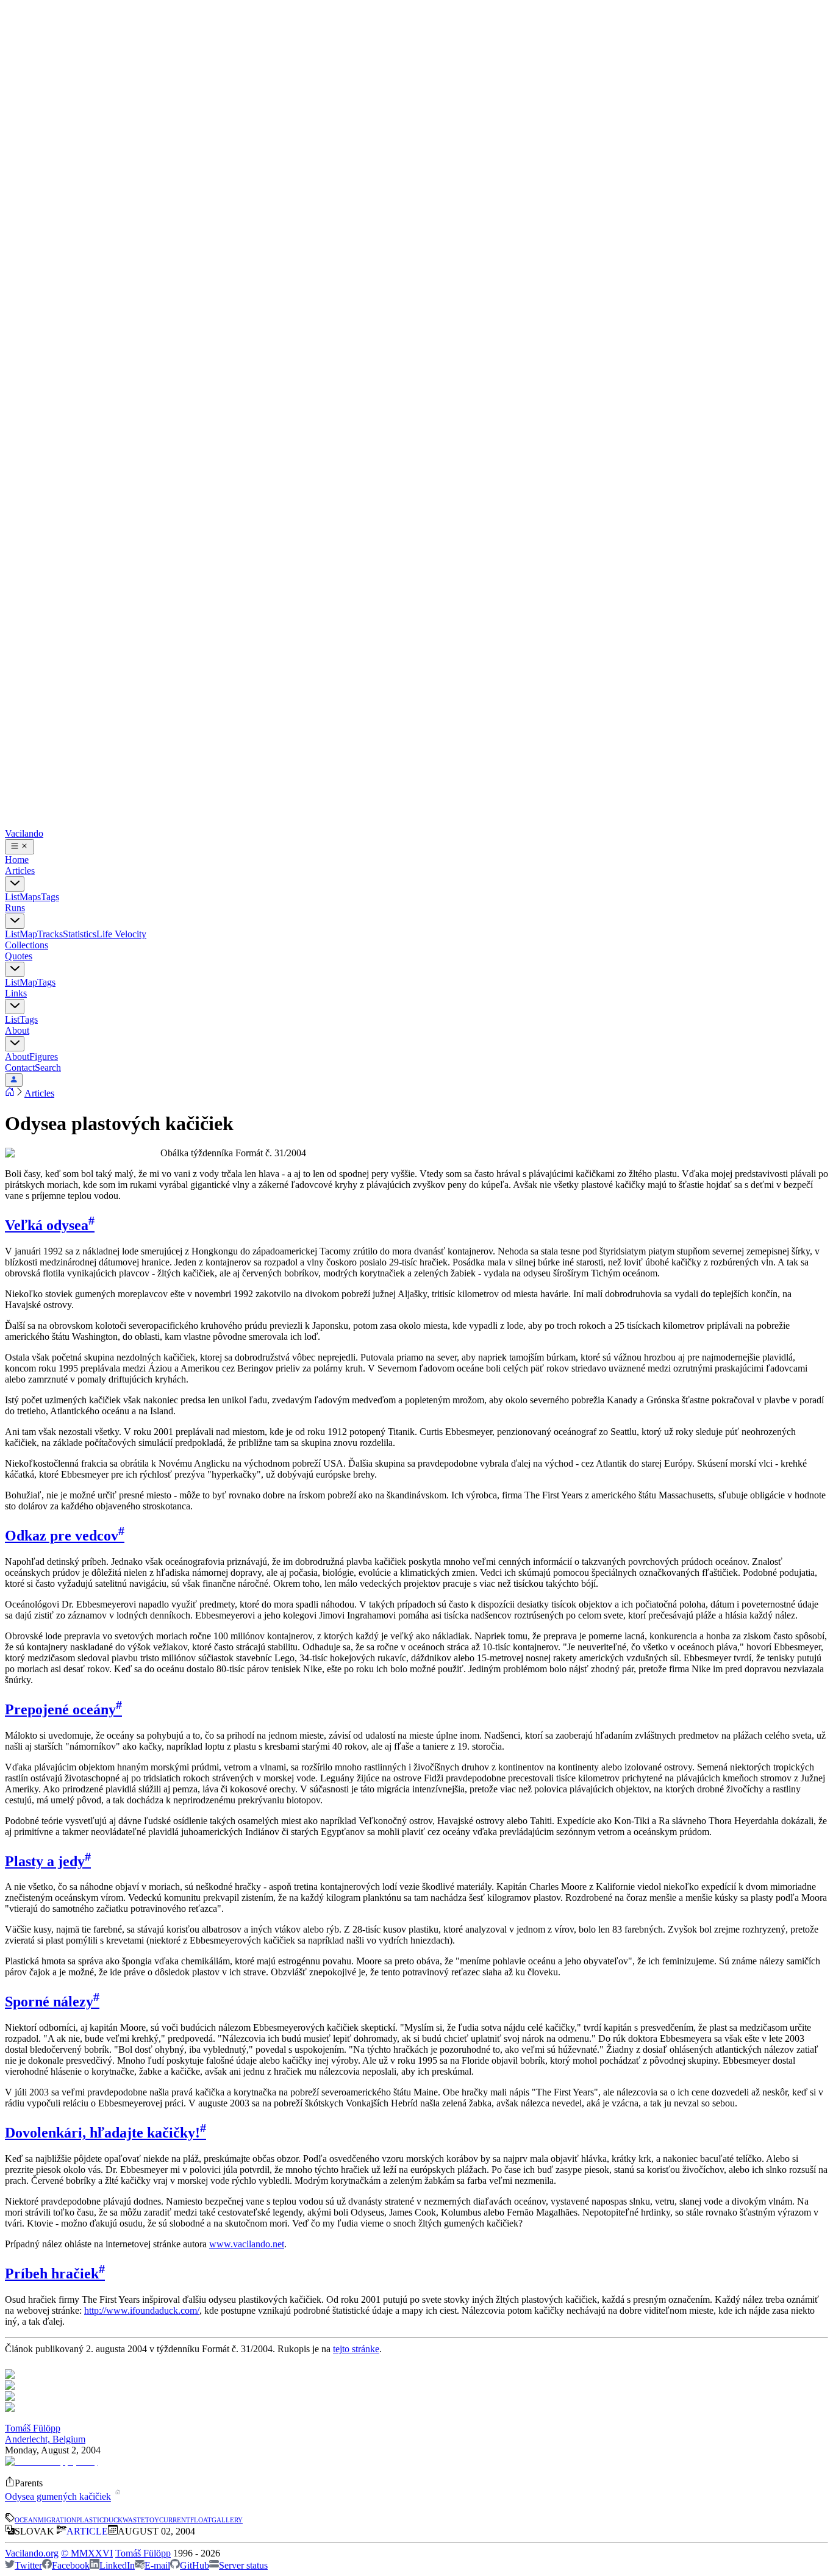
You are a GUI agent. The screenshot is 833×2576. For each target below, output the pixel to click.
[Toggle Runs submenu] (15, 921)
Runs (15, 908)
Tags (50, 897)
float (201, 2519)
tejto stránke (356, 2349)
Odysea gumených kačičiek (58, 2497)
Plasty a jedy (48, 1861)
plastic (90, 2519)
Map (28, 934)
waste (134, 2519)
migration (57, 2519)
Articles (20, 871)
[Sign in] (14, 1080)
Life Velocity (121, 934)
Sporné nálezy (52, 2002)
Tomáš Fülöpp (33, 2428)
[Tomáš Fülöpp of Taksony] (52, 2461)
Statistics (80, 934)
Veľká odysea (50, 1225)
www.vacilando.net (247, 2244)
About (17, 1030)
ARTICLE (87, 2531)
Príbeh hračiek (55, 2274)
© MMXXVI (87, 2553)
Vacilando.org (32, 2553)
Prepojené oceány (63, 1709)
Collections (27, 945)
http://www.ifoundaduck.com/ (142, 2310)
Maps (30, 897)
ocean (26, 2519)
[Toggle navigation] (20, 847)
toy (152, 2519)
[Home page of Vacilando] (10, 1093)
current (175, 2519)
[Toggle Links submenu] (15, 1007)
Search (48, 1068)
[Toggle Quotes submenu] (15, 969)
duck (113, 2519)
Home (17, 860)
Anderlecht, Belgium (45, 2439)
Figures (44, 1057)
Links (16, 993)
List (12, 897)
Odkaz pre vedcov (65, 1536)
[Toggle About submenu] (15, 1044)
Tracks (50, 934)
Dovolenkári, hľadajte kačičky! (105, 2133)
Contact (20, 1068)
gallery (227, 2519)
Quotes (19, 956)
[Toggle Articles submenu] (15, 884)
